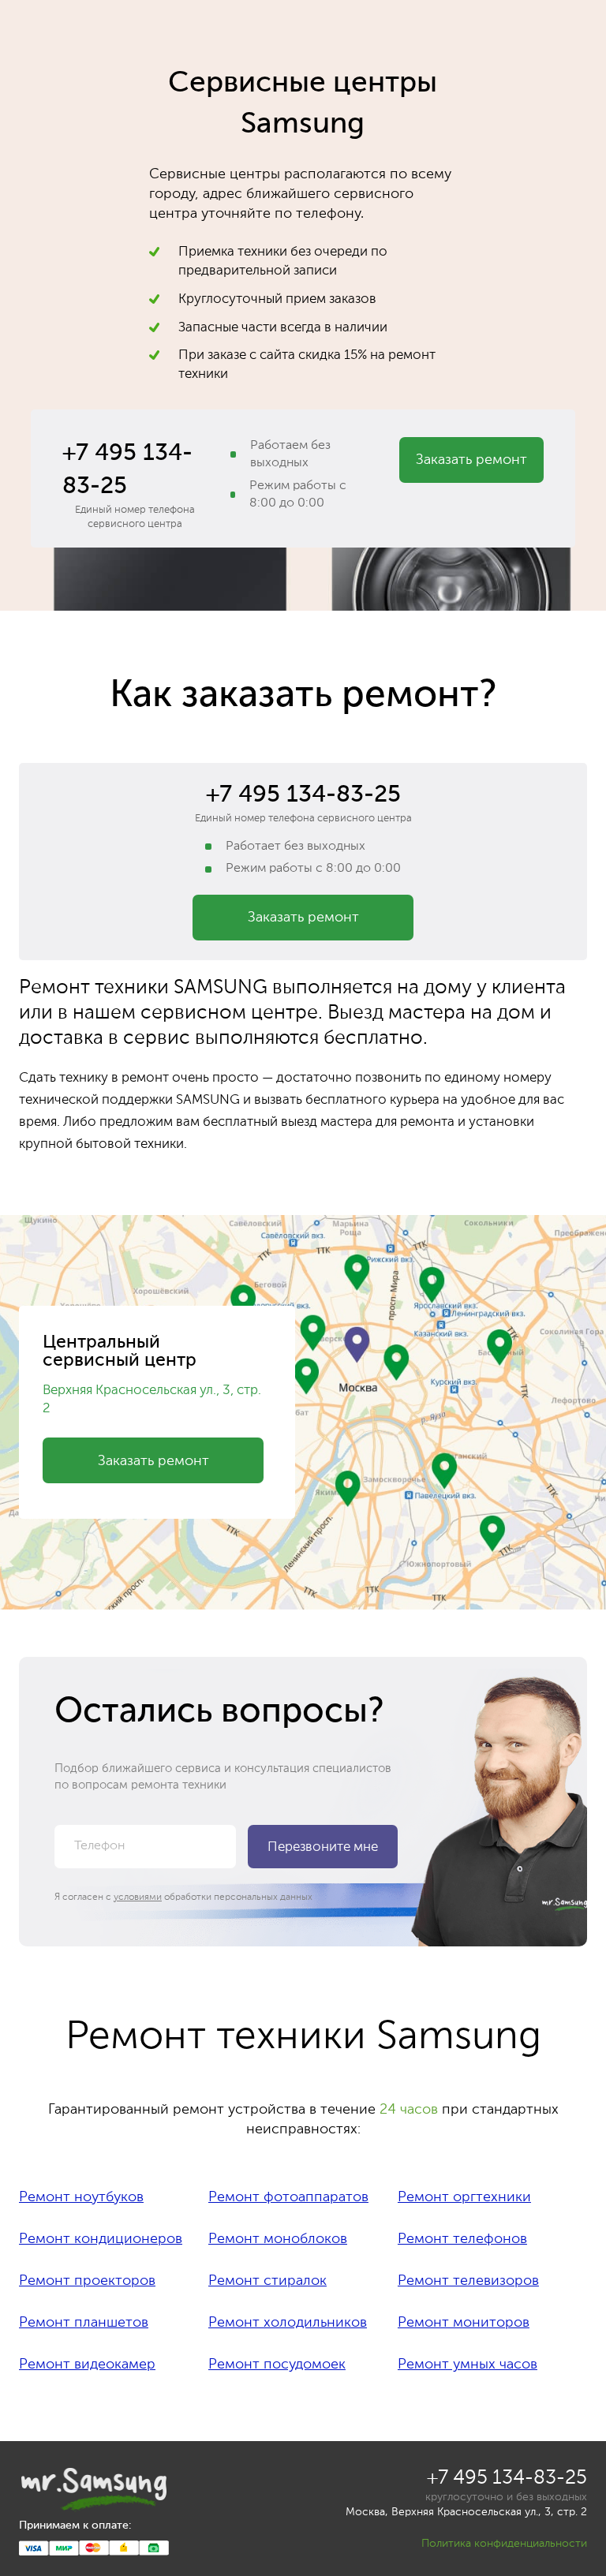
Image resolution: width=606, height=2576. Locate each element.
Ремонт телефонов (462, 2239)
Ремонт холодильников (288, 2323)
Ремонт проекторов (87, 2281)
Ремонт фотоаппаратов (288, 2197)
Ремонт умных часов (468, 2365)
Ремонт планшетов (84, 2323)
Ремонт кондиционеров (101, 2239)
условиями (138, 1897)
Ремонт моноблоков (278, 2239)
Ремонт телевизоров (468, 2281)
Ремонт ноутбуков (81, 2197)
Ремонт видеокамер (87, 2365)
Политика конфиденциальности (504, 2544)
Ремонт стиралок (267, 2281)
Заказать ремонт (471, 460)
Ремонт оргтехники (464, 2197)
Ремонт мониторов (464, 2323)
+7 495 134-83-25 (127, 470)
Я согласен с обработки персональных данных (183, 1897)
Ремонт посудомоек (277, 2365)
